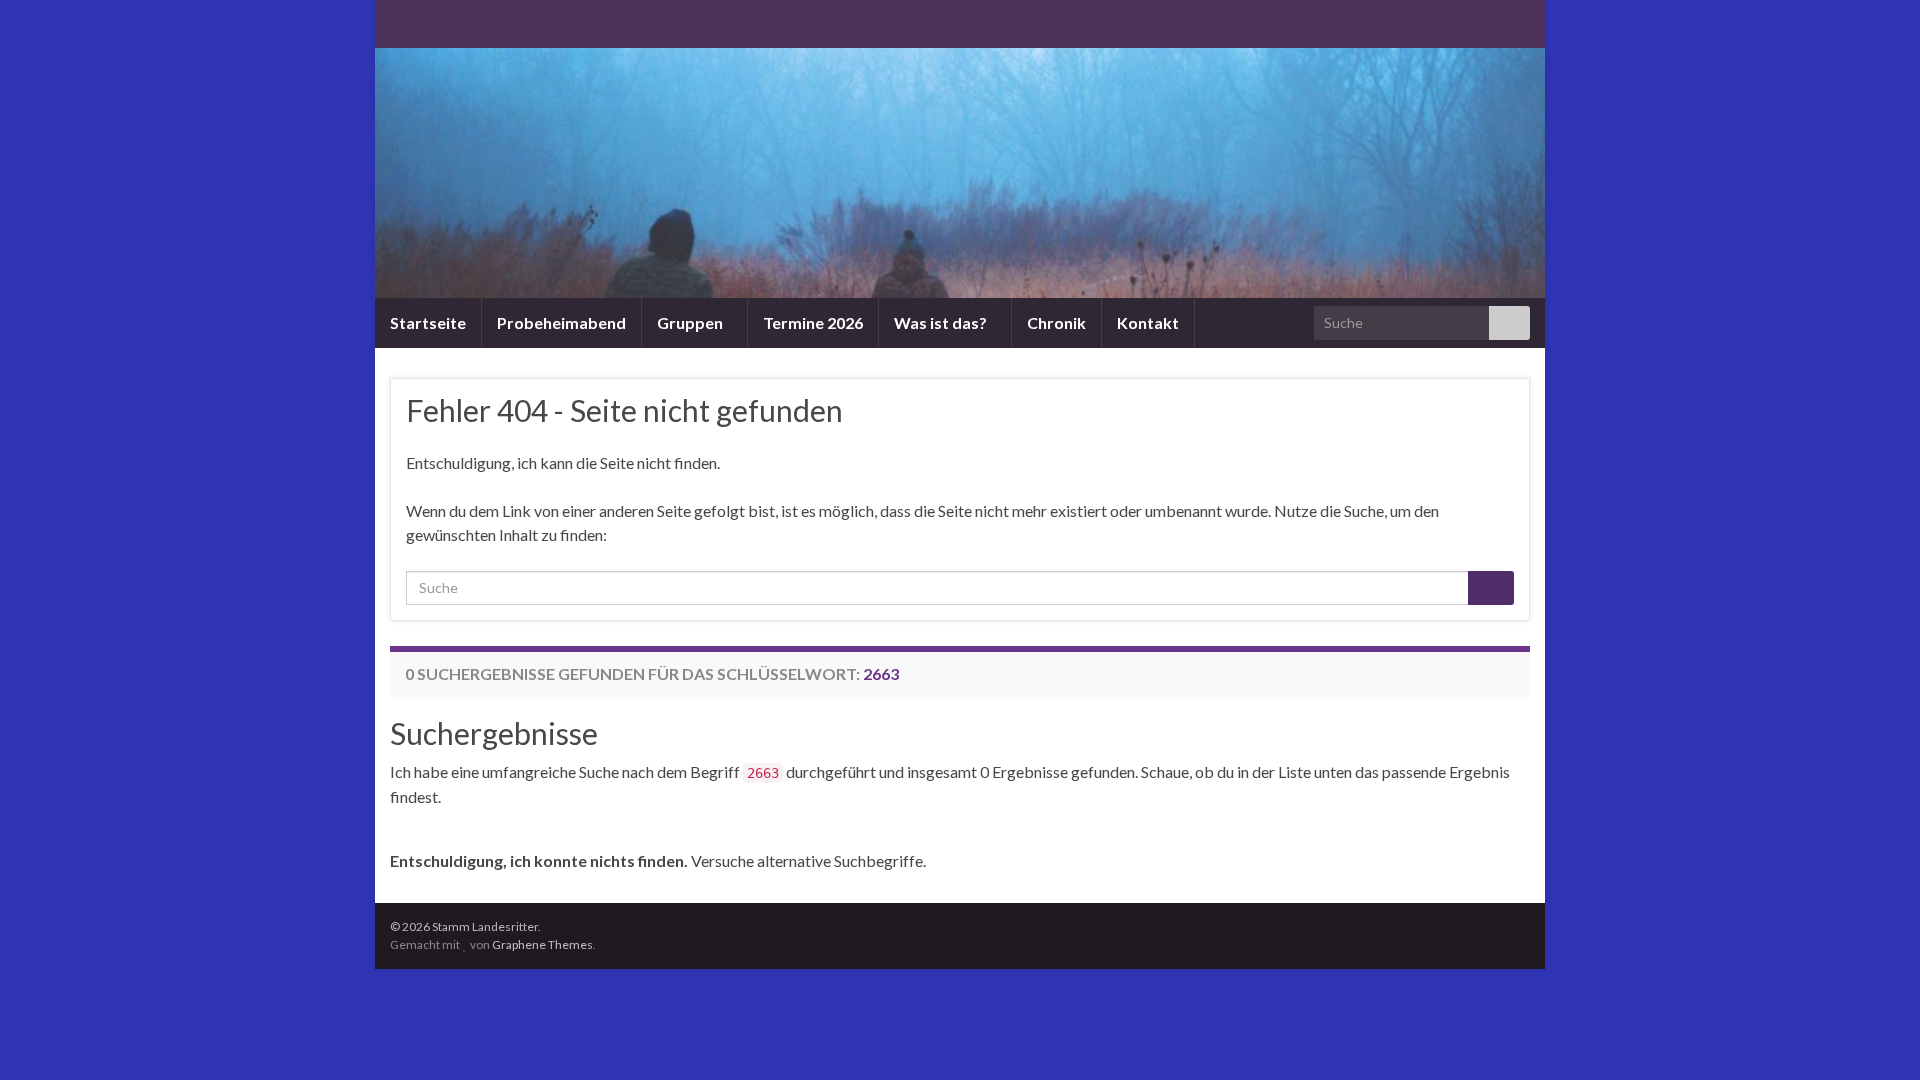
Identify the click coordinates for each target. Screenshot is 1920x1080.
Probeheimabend (561, 322)
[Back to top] (1875, 1035)
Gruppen (691, 322)
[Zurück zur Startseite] (960, 173)
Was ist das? (942, 322)
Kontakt (1148, 322)
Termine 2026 (813, 322)
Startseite (428, 322)
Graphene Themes (542, 944)
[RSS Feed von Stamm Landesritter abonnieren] (399, 21)
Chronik (1056, 322)
